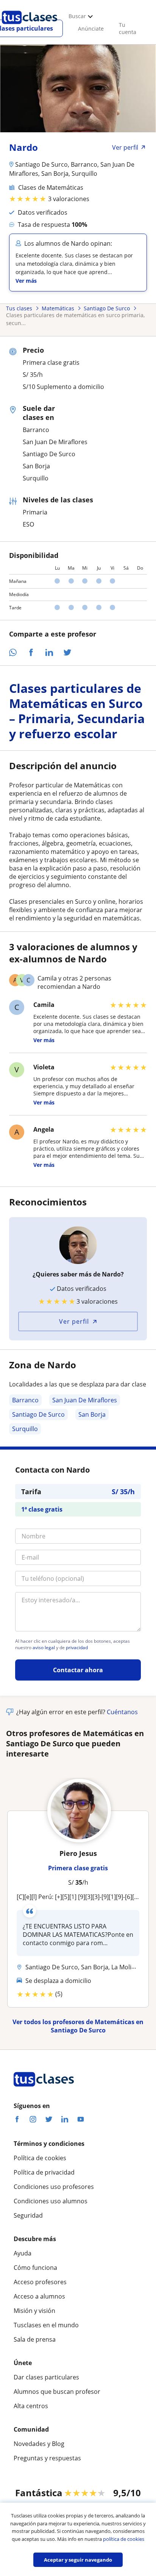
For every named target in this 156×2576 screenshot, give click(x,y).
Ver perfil (74, 1321)
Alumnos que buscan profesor (57, 2392)
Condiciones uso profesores (54, 2187)
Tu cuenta (128, 28)
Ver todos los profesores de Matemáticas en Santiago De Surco (78, 2026)
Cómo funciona (35, 2268)
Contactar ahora (78, 1670)
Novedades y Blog (39, 2444)
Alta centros (31, 2406)
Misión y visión (34, 2311)
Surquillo (25, 1429)
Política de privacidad (44, 2172)
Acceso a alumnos (39, 2296)
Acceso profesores (40, 2282)
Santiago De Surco (38, 1414)
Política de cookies (40, 2158)
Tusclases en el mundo (46, 2325)
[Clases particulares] (30, 27)
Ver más (26, 281)
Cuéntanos (122, 1712)
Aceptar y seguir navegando (78, 2560)
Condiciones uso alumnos (51, 2201)
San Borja (92, 1414)
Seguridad (28, 2215)
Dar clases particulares (46, 2377)
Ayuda (23, 2253)
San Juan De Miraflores (85, 1400)
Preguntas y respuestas (47, 2458)
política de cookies (124, 2539)
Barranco (25, 1400)
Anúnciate (91, 29)
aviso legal (44, 1648)
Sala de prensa (35, 2339)
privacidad (77, 1648)
